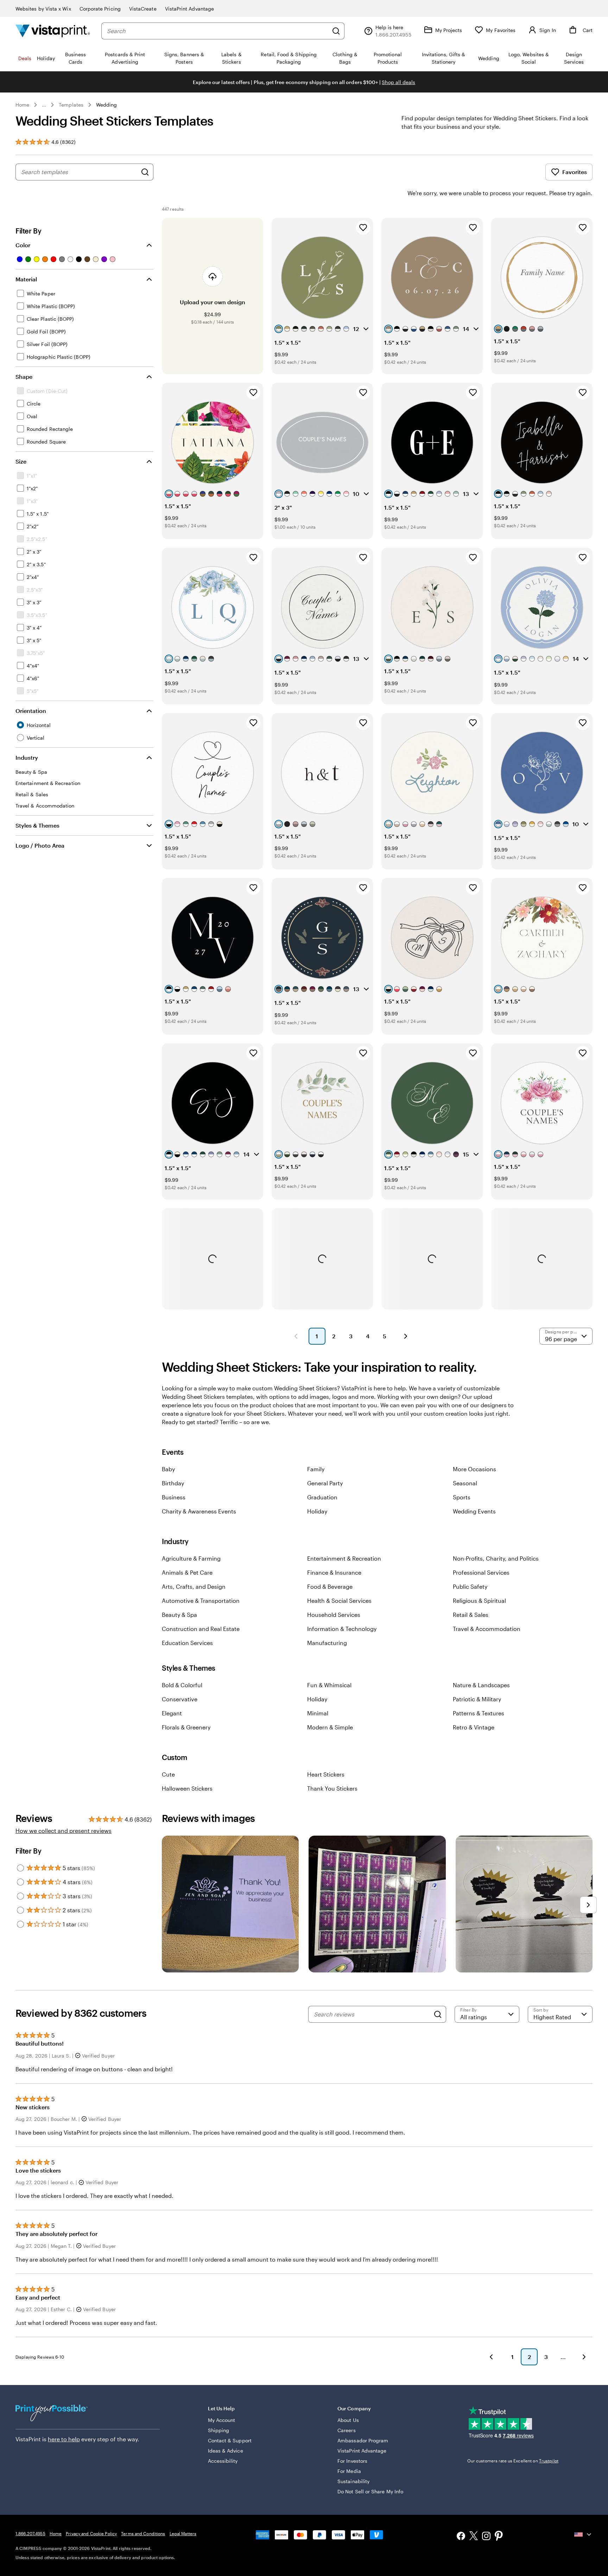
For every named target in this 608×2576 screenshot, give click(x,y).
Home (22, 105)
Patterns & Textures (479, 1713)
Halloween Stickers (187, 1788)
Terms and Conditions (143, 2533)
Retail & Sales (471, 1615)
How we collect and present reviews (64, 1831)
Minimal (318, 1713)
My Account (222, 2420)
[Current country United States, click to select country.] (583, 2534)
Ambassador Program (363, 2440)
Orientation (31, 711)
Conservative (180, 1699)
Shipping (219, 2430)
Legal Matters (183, 2533)
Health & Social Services (339, 1601)
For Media (349, 2471)
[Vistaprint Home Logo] (53, 31)
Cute (168, 1774)
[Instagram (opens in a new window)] (486, 2537)
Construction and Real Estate (201, 1629)
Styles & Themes (37, 825)
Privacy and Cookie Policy (91, 2533)
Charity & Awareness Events (199, 1511)
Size (21, 461)
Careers (347, 2430)
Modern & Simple (330, 1727)
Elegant (172, 1713)
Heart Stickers (326, 1774)
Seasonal (465, 1483)
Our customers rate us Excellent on (513, 2461)
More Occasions (474, 1469)
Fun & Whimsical (329, 1685)
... (44, 105)
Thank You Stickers (332, 1788)
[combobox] (218, 31)
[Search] (336, 31)
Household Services (334, 1615)
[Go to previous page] (491, 2357)
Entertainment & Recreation (344, 1558)
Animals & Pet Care (187, 1572)
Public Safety (470, 1586)
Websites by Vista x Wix (43, 9)
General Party (325, 1483)
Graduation (322, 1497)
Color (23, 245)
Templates (71, 105)
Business (174, 1497)
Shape (24, 377)
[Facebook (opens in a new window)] (461, 2537)
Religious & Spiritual (479, 1601)
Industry (27, 757)
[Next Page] (406, 1336)
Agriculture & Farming (191, 1558)
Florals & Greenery (186, 1727)
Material (26, 279)
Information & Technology (342, 1629)
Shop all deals (398, 82)
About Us (348, 2420)
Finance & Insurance (334, 1572)
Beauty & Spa (179, 1615)
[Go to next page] (584, 2357)
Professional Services (481, 1572)
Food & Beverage (330, 1586)
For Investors (352, 2461)
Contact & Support (230, 2440)
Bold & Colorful (182, 1685)
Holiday (317, 1511)
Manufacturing (327, 1643)
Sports (462, 1497)
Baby (168, 1469)
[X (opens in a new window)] (474, 2537)
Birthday (173, 1483)
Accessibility (223, 2461)
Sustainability (353, 2481)
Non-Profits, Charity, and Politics (496, 1558)
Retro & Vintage (474, 1727)
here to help (64, 2439)
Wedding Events (474, 1511)
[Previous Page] (296, 1336)
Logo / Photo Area (40, 845)
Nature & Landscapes (481, 1685)
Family (316, 1469)
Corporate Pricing (100, 9)
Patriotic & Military (477, 1699)
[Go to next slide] (588, 1905)
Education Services (187, 1643)
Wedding (107, 105)
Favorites (575, 172)
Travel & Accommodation (487, 1629)
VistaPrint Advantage (189, 9)
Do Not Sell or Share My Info (370, 2491)
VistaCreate (143, 9)
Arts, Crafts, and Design (194, 1586)
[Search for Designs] (145, 172)
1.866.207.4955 (30, 2533)
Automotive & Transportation (201, 1601)
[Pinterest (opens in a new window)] (499, 2537)
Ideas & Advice (226, 2451)
